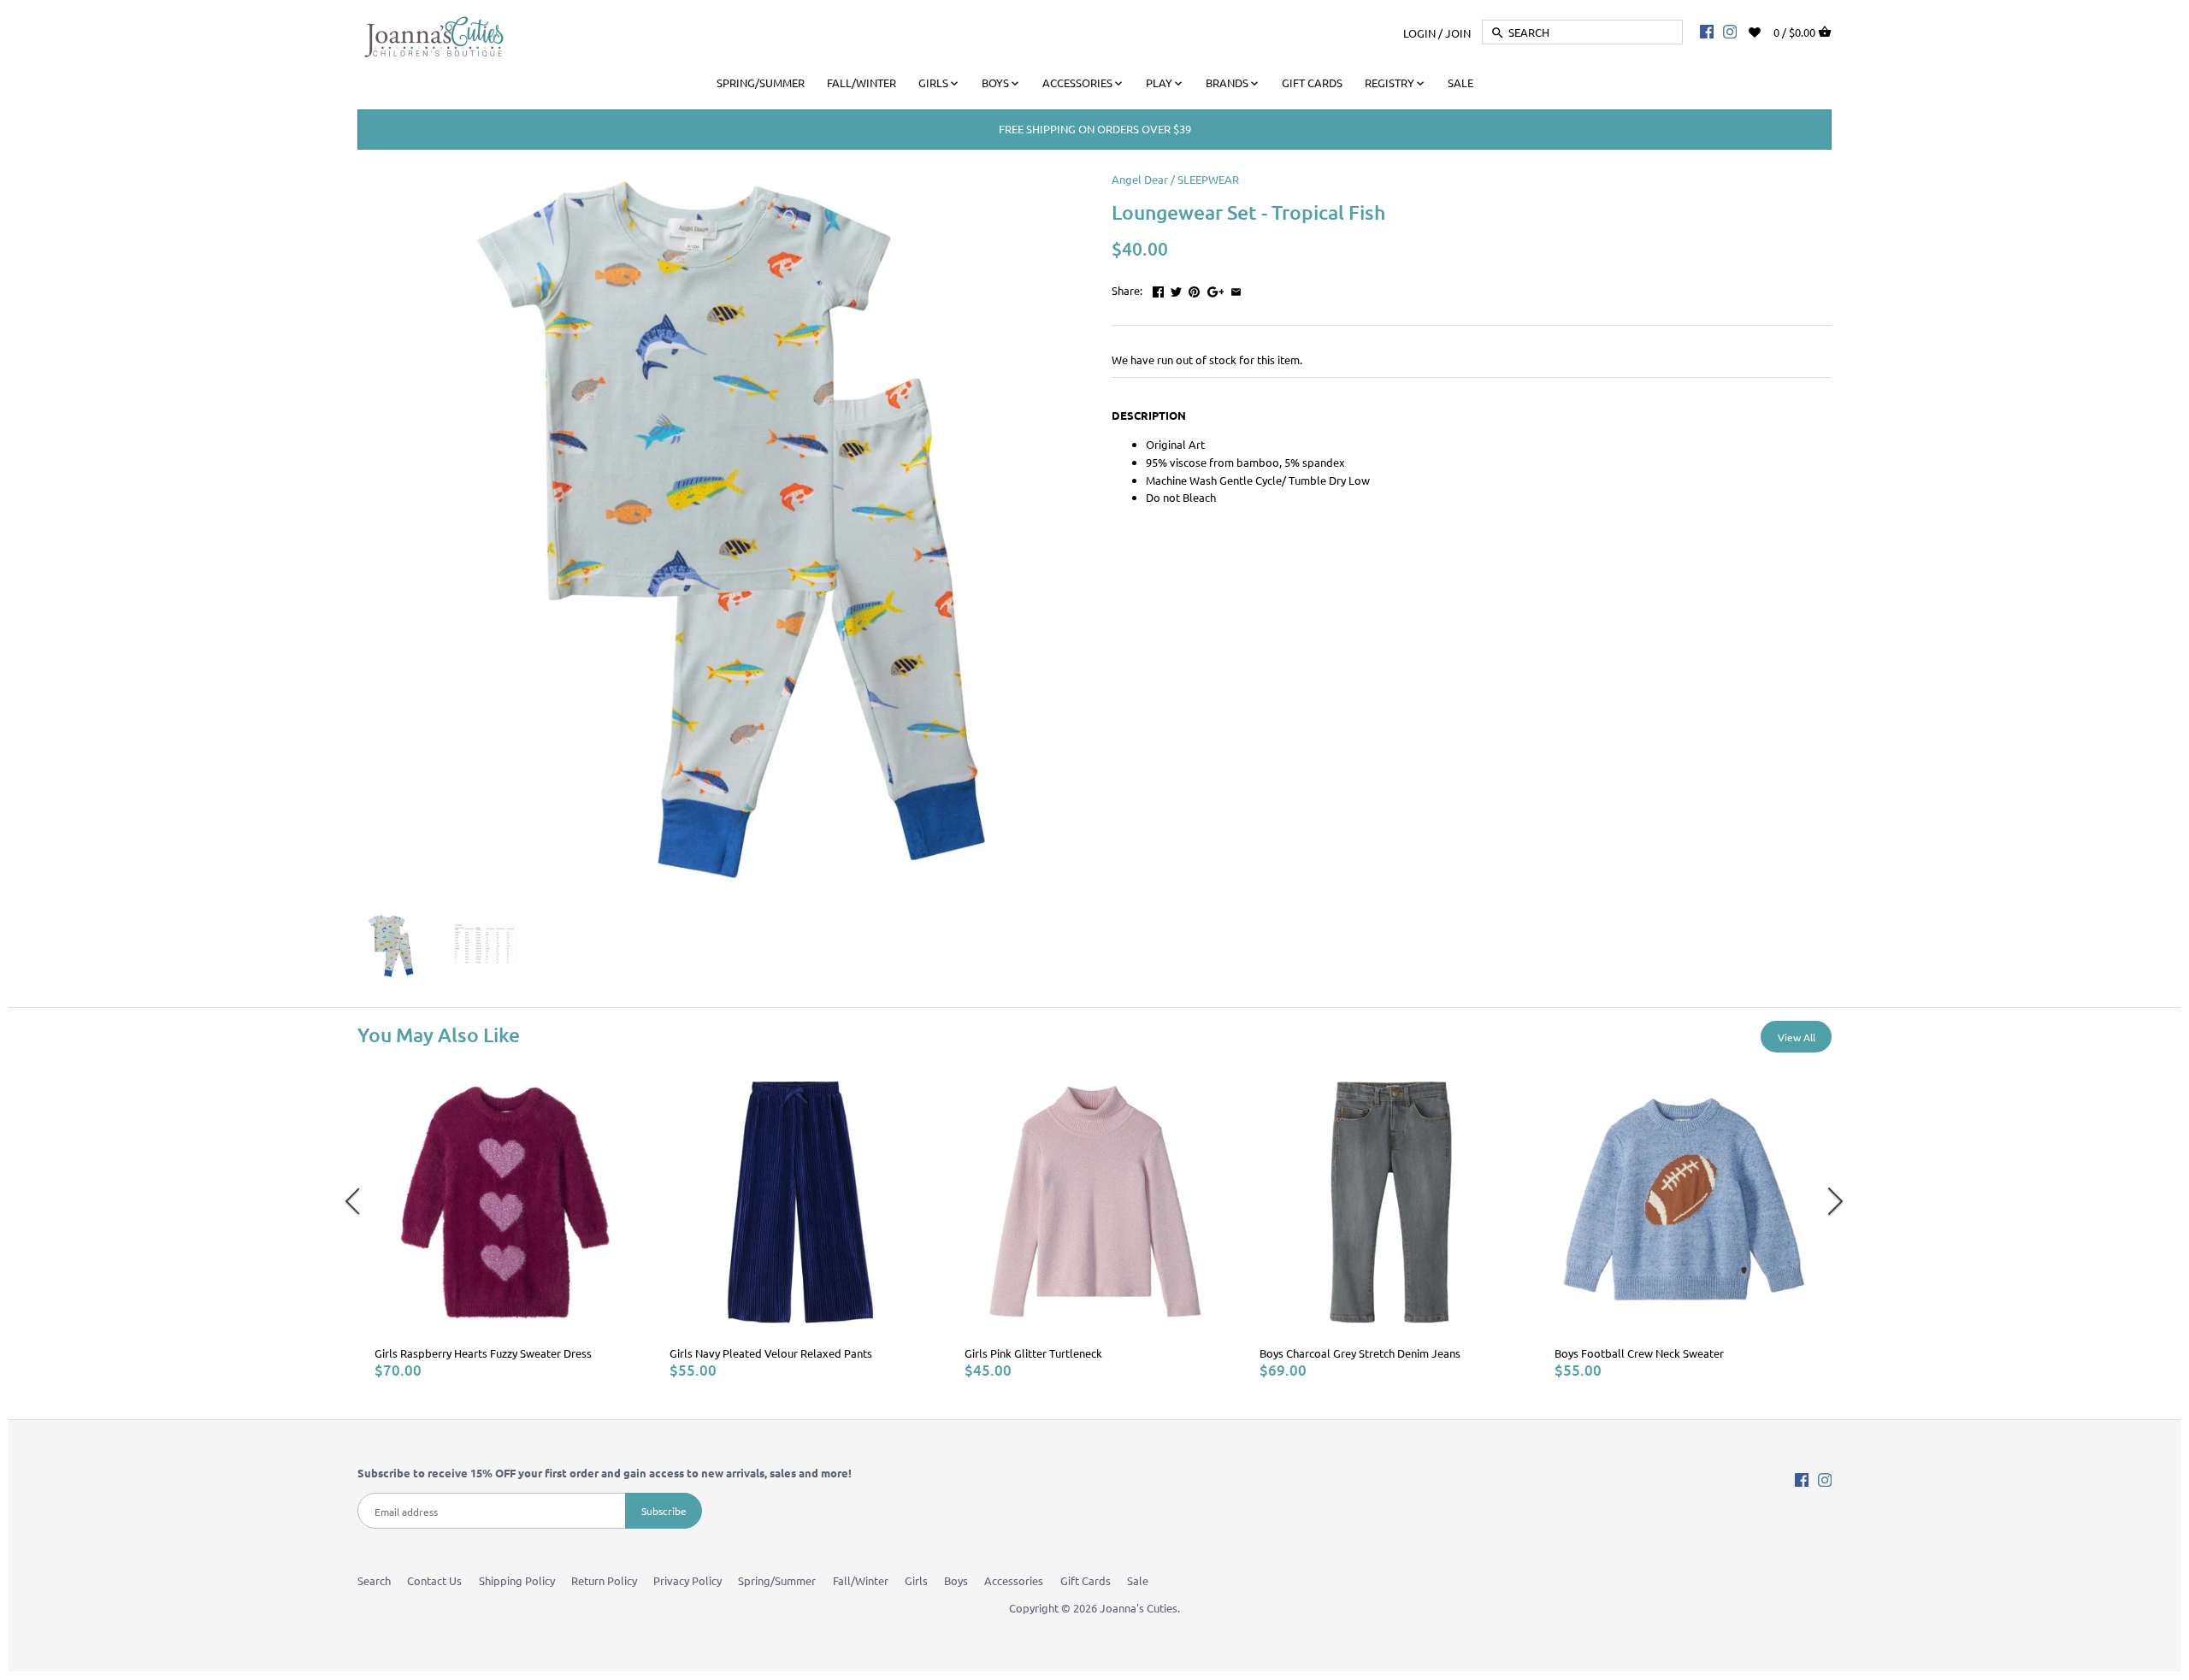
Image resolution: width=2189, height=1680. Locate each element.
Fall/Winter (861, 1580)
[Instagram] (1730, 31)
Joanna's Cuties (1139, 1608)
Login (1419, 32)
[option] (505, 1226)
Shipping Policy (517, 1580)
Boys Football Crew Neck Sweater (1639, 1353)
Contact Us (434, 1580)
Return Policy (604, 1580)
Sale (1138, 1580)
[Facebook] (1707, 31)
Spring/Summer (777, 1580)
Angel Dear (1140, 179)
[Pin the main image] (1194, 289)
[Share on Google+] (1216, 289)
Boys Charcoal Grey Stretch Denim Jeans (1360, 1353)
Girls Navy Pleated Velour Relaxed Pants (771, 1353)
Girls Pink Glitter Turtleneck (1033, 1353)
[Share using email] (1236, 289)
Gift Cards (1086, 1580)
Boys (956, 1580)
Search (374, 1580)
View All (1797, 1037)
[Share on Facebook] (1158, 289)
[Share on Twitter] (1176, 289)
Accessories (1014, 1580)
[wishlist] (1766, 30)
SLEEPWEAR (1208, 179)
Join (1458, 32)
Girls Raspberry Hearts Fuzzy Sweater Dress (483, 1353)
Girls (916, 1580)
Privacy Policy (687, 1580)
